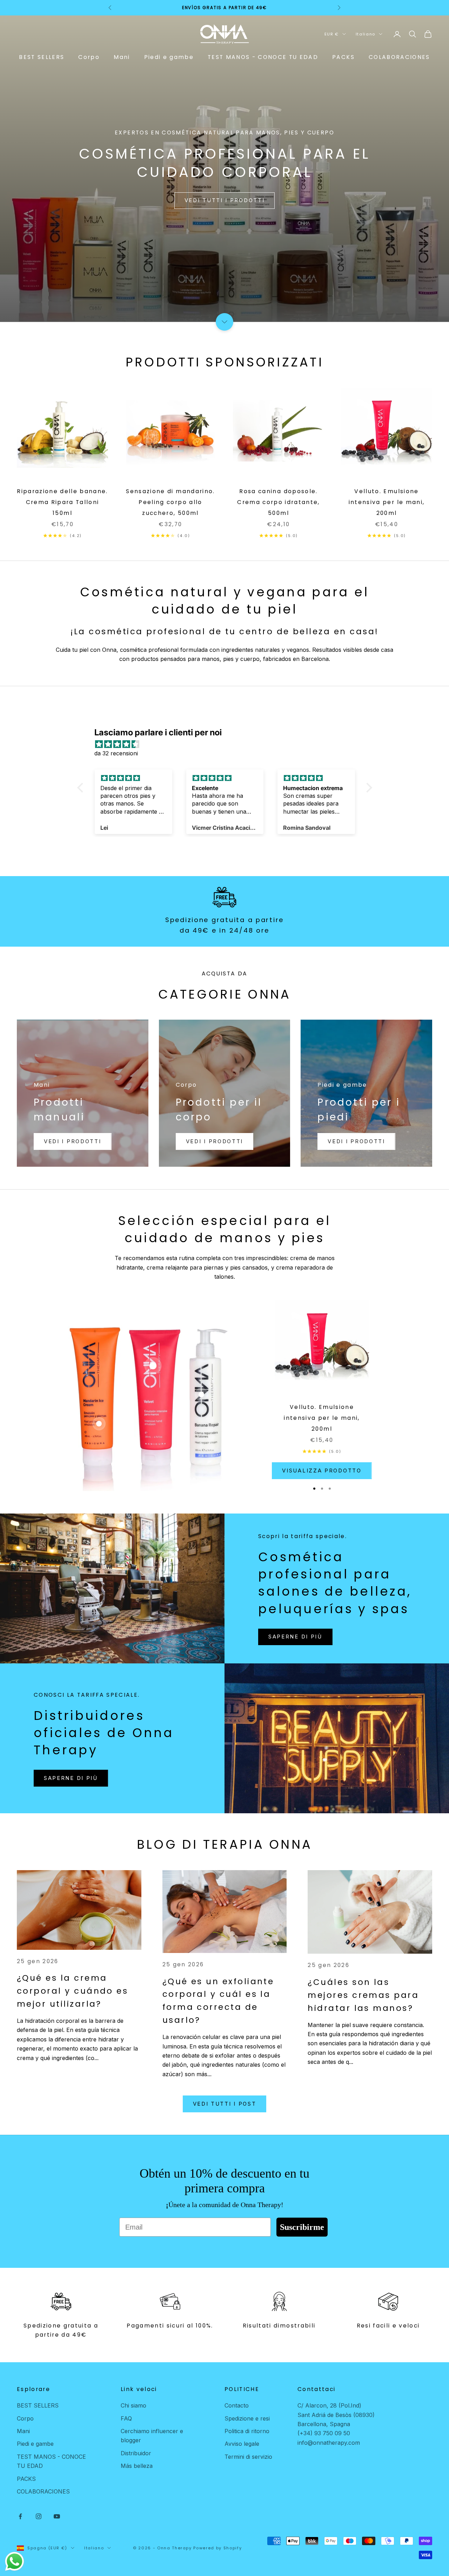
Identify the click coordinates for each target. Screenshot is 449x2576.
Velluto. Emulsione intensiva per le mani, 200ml (387, 502)
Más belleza (137, 2466)
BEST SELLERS (42, 57)
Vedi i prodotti (73, 1141)
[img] (228, 744)
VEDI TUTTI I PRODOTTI (225, 200)
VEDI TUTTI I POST (225, 2104)
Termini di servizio (248, 2457)
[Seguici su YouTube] (57, 2516)
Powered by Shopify (217, 2548)
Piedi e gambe (169, 57)
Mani (122, 57)
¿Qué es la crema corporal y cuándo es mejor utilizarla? (72, 1991)
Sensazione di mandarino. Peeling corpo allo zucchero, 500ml (170, 502)
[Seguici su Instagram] (39, 2516)
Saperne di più (295, 1637)
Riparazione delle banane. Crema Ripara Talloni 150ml (62, 502)
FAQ (126, 2418)
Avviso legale (242, 2444)
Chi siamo (133, 2405)
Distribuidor (136, 2453)
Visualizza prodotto (322, 1471)
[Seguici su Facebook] (20, 2516)
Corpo (89, 57)
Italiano (366, 34)
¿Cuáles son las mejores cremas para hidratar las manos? (363, 1995)
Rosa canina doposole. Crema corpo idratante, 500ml (278, 502)
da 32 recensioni (116, 753)
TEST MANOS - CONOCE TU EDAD (263, 57)
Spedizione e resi (247, 2418)
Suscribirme (302, 2227)
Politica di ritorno (247, 2431)
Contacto (237, 2405)
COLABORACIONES (399, 57)
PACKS (343, 57)
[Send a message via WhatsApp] (15, 2561)
